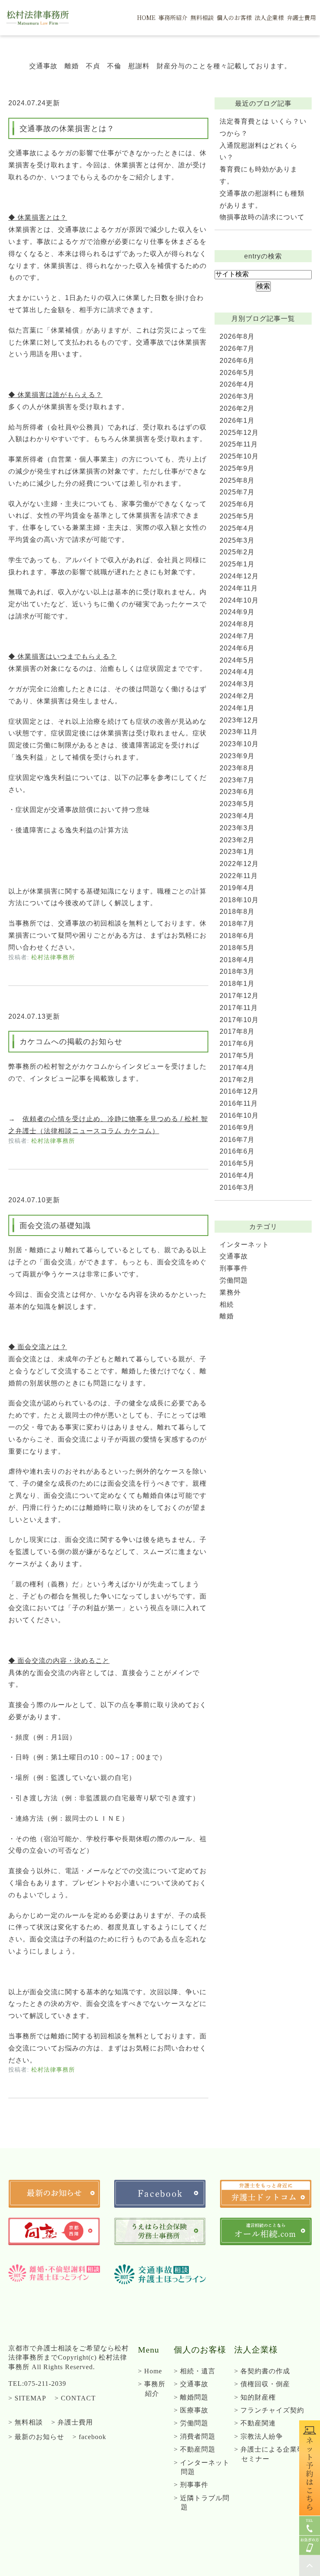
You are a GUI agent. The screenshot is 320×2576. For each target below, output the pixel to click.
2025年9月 (237, 468)
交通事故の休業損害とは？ (67, 129)
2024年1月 (237, 708)
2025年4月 (237, 528)
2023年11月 (239, 732)
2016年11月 (239, 1103)
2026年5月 (237, 373)
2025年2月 (237, 552)
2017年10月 (239, 1020)
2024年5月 (237, 660)
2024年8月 (237, 624)
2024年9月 (237, 612)
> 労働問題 (191, 2423)
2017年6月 (237, 1044)
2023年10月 (239, 744)
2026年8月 (237, 336)
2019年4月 (237, 888)
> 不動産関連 (255, 2423)
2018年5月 (237, 948)
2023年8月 (237, 768)
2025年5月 (237, 516)
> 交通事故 (191, 2384)
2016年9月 (237, 1128)
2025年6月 (237, 504)
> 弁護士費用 (72, 2422)
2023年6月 (237, 792)
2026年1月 (237, 421)
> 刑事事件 (191, 2485)
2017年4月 (237, 1068)
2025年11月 (239, 444)
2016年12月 (239, 1091)
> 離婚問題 (191, 2397)
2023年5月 (237, 804)
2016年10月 (239, 1116)
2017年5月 (237, 1056)
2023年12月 (239, 720)
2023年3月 (237, 828)
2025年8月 (237, 480)
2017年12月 (239, 996)
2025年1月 (237, 564)
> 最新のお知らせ (36, 2437)
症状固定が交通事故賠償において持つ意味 (83, 810)
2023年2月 (237, 840)
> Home (150, 2371)
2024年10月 (239, 600)
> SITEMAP (27, 2398)
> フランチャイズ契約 (269, 2410)
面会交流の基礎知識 (55, 1226)
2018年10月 (239, 900)
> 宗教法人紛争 (259, 2436)
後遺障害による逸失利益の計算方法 (72, 830)
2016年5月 (237, 1163)
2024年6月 (237, 648)
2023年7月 (237, 780)
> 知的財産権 (255, 2397)
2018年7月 (237, 924)
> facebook (89, 2437)
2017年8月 (237, 1031)
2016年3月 (237, 1187)
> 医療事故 (191, 2410)
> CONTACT (75, 2398)
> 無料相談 (26, 2422)
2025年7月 (237, 492)
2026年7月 (237, 349)
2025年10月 (239, 456)
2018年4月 (237, 960)
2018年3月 (237, 972)
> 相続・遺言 (195, 2371)
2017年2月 (237, 1080)
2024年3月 (237, 684)
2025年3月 (237, 540)
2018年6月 (237, 936)
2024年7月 (237, 636)
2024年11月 (239, 588)
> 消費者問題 (195, 2436)
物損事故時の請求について (262, 217)
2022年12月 (239, 864)
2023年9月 (237, 756)
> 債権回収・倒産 (262, 2384)
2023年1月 (237, 852)
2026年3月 (237, 396)
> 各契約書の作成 (262, 2371)
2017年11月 (239, 1008)
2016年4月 (237, 1175)
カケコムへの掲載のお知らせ (71, 1042)
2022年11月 (239, 876)
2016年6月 (237, 1151)
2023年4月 (237, 816)
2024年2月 (237, 696)
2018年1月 (237, 984)
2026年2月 (237, 408)
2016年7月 (237, 1140)
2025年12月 (239, 433)
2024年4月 (237, 672)
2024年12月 (239, 576)
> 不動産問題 (195, 2449)
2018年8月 (237, 912)
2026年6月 (237, 361)
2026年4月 (237, 384)
